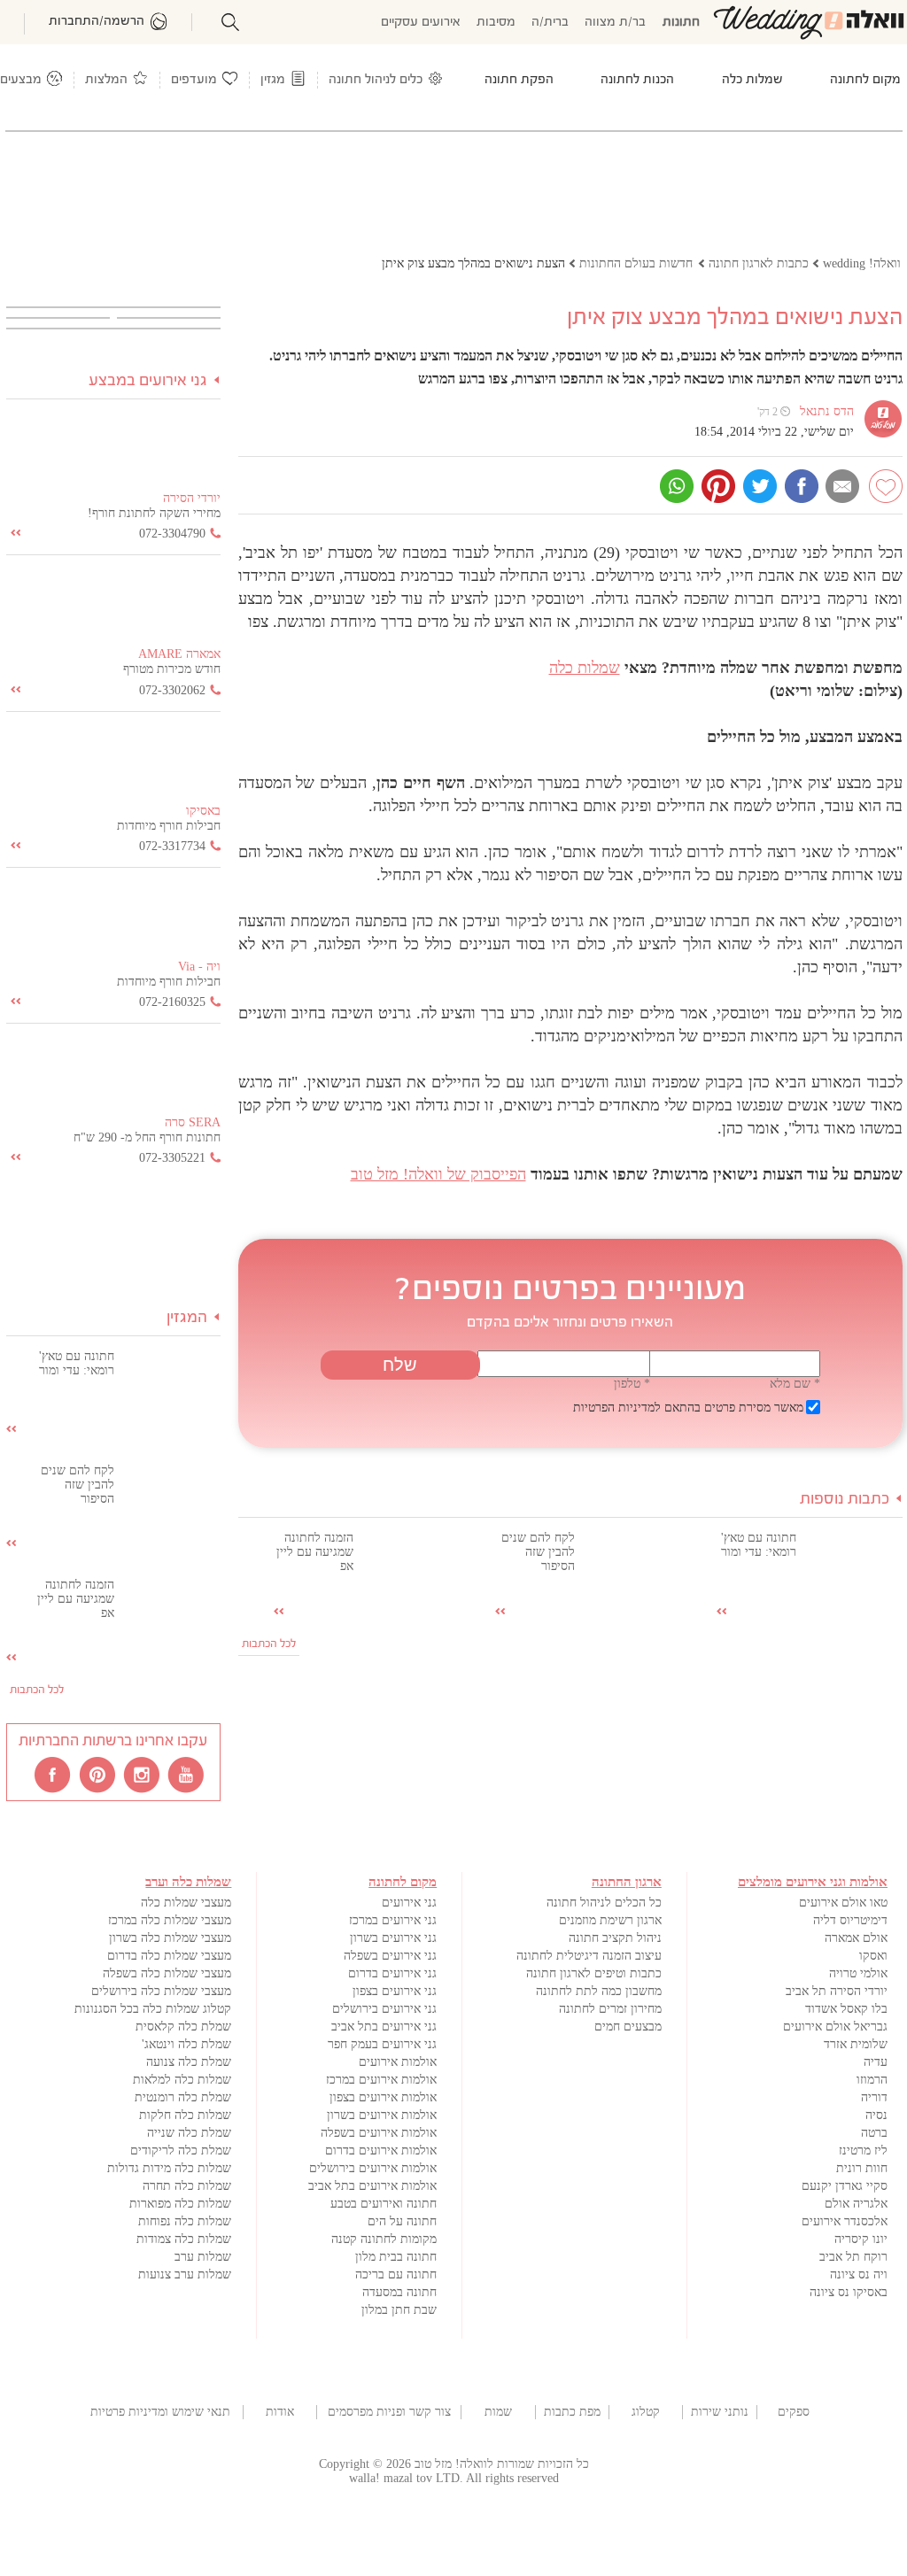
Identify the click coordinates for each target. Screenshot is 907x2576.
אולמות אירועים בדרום (381, 2151)
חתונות (681, 23)
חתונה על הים (402, 2221)
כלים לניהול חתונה (376, 80)
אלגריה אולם (856, 2204)
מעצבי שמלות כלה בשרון (170, 1938)
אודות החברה (280, 2412)
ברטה (874, 2133)
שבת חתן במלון (399, 2310)
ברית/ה (550, 23)
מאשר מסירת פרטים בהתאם (688, 1408)
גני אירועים (409, 1903)
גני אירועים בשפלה (390, 1956)
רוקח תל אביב (853, 2257)
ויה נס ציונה (859, 2274)
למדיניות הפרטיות (617, 1408)
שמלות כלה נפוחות (185, 2221)
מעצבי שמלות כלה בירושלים (161, 1991)
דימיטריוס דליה (850, 1920)
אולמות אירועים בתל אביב (372, 2186)
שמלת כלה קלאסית (183, 2027)
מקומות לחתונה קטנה (384, 2239)
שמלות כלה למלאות (182, 2080)
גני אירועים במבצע (148, 381)
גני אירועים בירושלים (384, 2009)
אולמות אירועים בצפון (383, 2097)
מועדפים (194, 80)
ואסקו (873, 1956)
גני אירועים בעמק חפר (382, 2044)
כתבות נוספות (845, 1500)
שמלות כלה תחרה (187, 2186)
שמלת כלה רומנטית (183, 2097)
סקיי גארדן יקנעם (845, 2186)
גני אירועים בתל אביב (384, 2027)
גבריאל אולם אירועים (835, 2027)
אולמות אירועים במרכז (381, 2080)
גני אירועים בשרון (393, 1938)
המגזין (187, 1318)
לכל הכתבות (269, 1644)
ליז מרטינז (863, 2151)
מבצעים (21, 80)
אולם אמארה (856, 1938)
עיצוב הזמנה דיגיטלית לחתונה (589, 1956)
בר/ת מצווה (615, 23)
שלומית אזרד (856, 2044)
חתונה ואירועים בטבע (384, 2204)
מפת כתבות (572, 2412)
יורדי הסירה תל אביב (837, 1991)
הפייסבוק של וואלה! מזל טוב (438, 1174)
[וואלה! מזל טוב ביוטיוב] (187, 1774)
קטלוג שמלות (646, 2412)
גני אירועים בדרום (392, 1973)
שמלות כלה (585, 668)
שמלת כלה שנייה (189, 2133)
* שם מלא (795, 1384)
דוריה (874, 2097)
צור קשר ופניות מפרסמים (389, 2412)
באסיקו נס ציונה (849, 2292)
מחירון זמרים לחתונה (610, 2009)
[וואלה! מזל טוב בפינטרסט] (98, 1774)
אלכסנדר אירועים (845, 2221)
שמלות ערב (203, 2257)
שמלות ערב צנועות (185, 2274)
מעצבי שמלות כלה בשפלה (167, 1973)
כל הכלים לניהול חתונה (604, 1903)
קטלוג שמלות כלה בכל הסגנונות (153, 2009)
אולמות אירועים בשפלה (379, 2133)
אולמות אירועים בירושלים (373, 2168)
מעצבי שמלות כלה (186, 1903)
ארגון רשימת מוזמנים (610, 1920)
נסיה (876, 2115)
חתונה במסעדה (399, 2292)
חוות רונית (862, 2168)
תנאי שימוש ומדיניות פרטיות (160, 2412)
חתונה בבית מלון (396, 2257)
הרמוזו (872, 2080)
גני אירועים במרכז (393, 1920)
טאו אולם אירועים (843, 1903)
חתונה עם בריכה (396, 2274)
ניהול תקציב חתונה (615, 1938)
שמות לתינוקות (498, 2412)
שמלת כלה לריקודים (181, 2151)
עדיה (876, 2062)
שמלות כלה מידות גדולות (169, 2168)
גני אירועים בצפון (395, 1991)
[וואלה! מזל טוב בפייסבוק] (54, 1774)
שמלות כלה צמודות (184, 2239)
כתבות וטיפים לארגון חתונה (594, 1973)
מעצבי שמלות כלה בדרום (169, 1956)
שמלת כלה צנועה (189, 2062)
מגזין (273, 80)
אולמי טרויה (858, 1973)
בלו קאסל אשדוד (846, 2009)
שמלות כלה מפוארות (180, 2204)
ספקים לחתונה (793, 2412)
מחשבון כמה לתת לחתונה (599, 1991)
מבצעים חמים (628, 2027)
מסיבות (496, 23)
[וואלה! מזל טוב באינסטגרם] (143, 1774)
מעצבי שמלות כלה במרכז (170, 1920)
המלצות (106, 80)
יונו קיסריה (861, 2239)
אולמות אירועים (398, 2062)
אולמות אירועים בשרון (382, 2115)
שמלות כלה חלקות (185, 2115)
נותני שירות (720, 2412)
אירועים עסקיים (421, 23)
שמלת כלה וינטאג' (186, 2044)
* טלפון (632, 1384)
